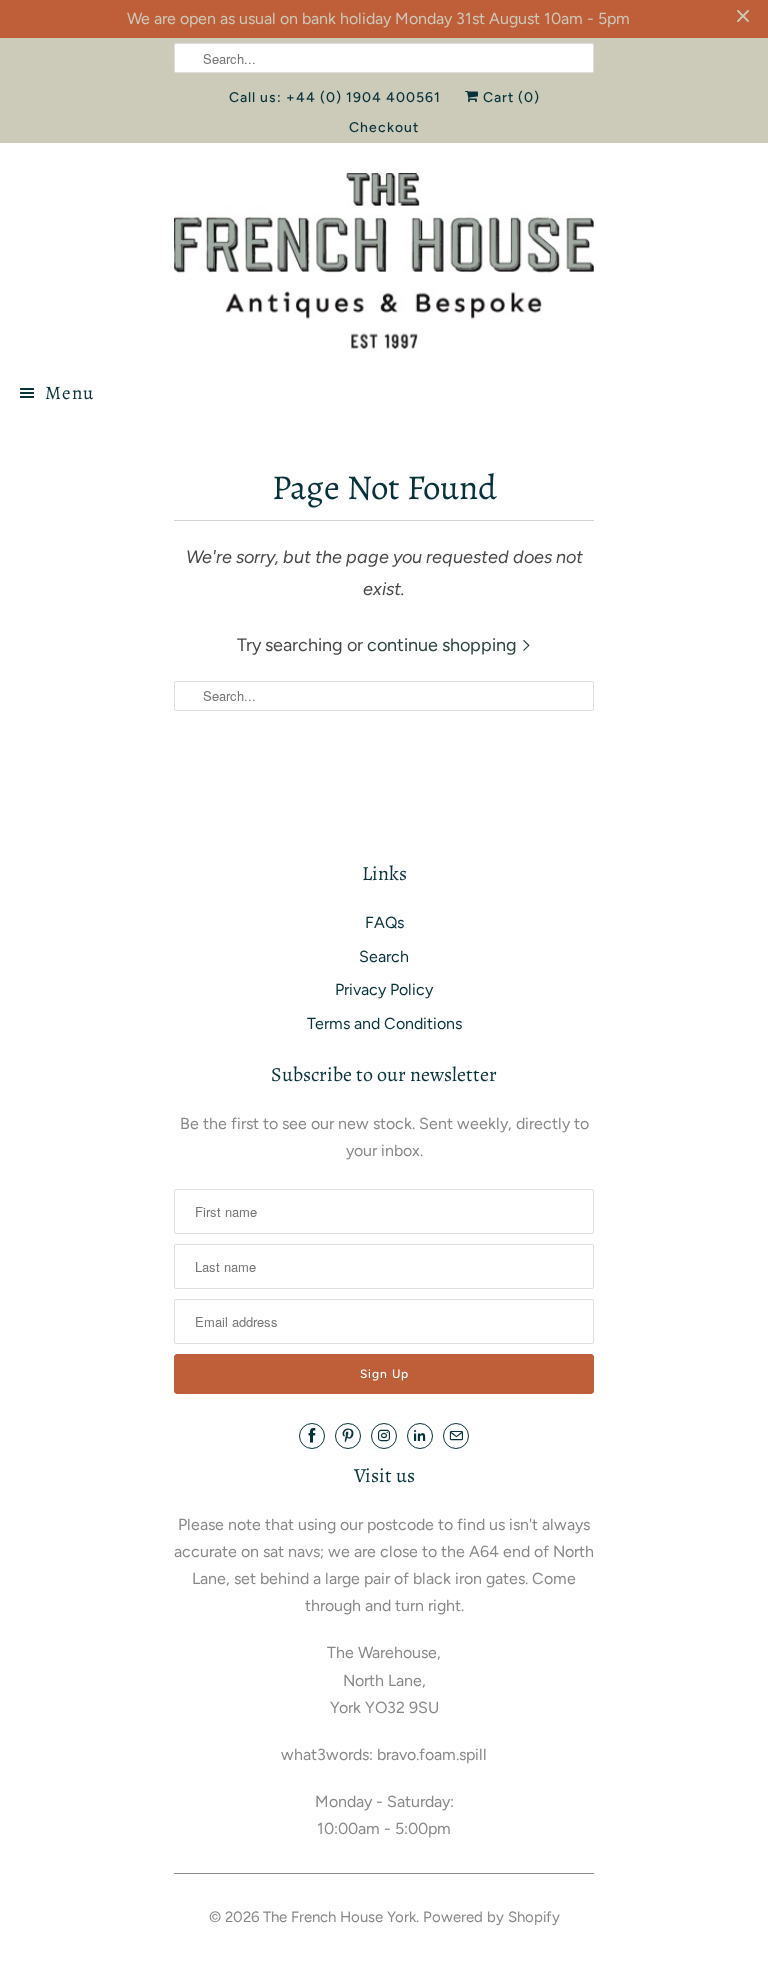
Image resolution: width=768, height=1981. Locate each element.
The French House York (339, 1917)
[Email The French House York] (456, 1436)
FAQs (384, 922)
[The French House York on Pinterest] (348, 1436)
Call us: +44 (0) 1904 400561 (335, 97)
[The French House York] (384, 260)
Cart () (509, 97)
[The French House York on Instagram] (384, 1436)
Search (384, 956)
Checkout (384, 127)
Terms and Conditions (384, 1023)
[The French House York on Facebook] (312, 1436)
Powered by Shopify (491, 1917)
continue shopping (444, 645)
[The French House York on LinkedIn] (420, 1436)
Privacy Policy (384, 989)
